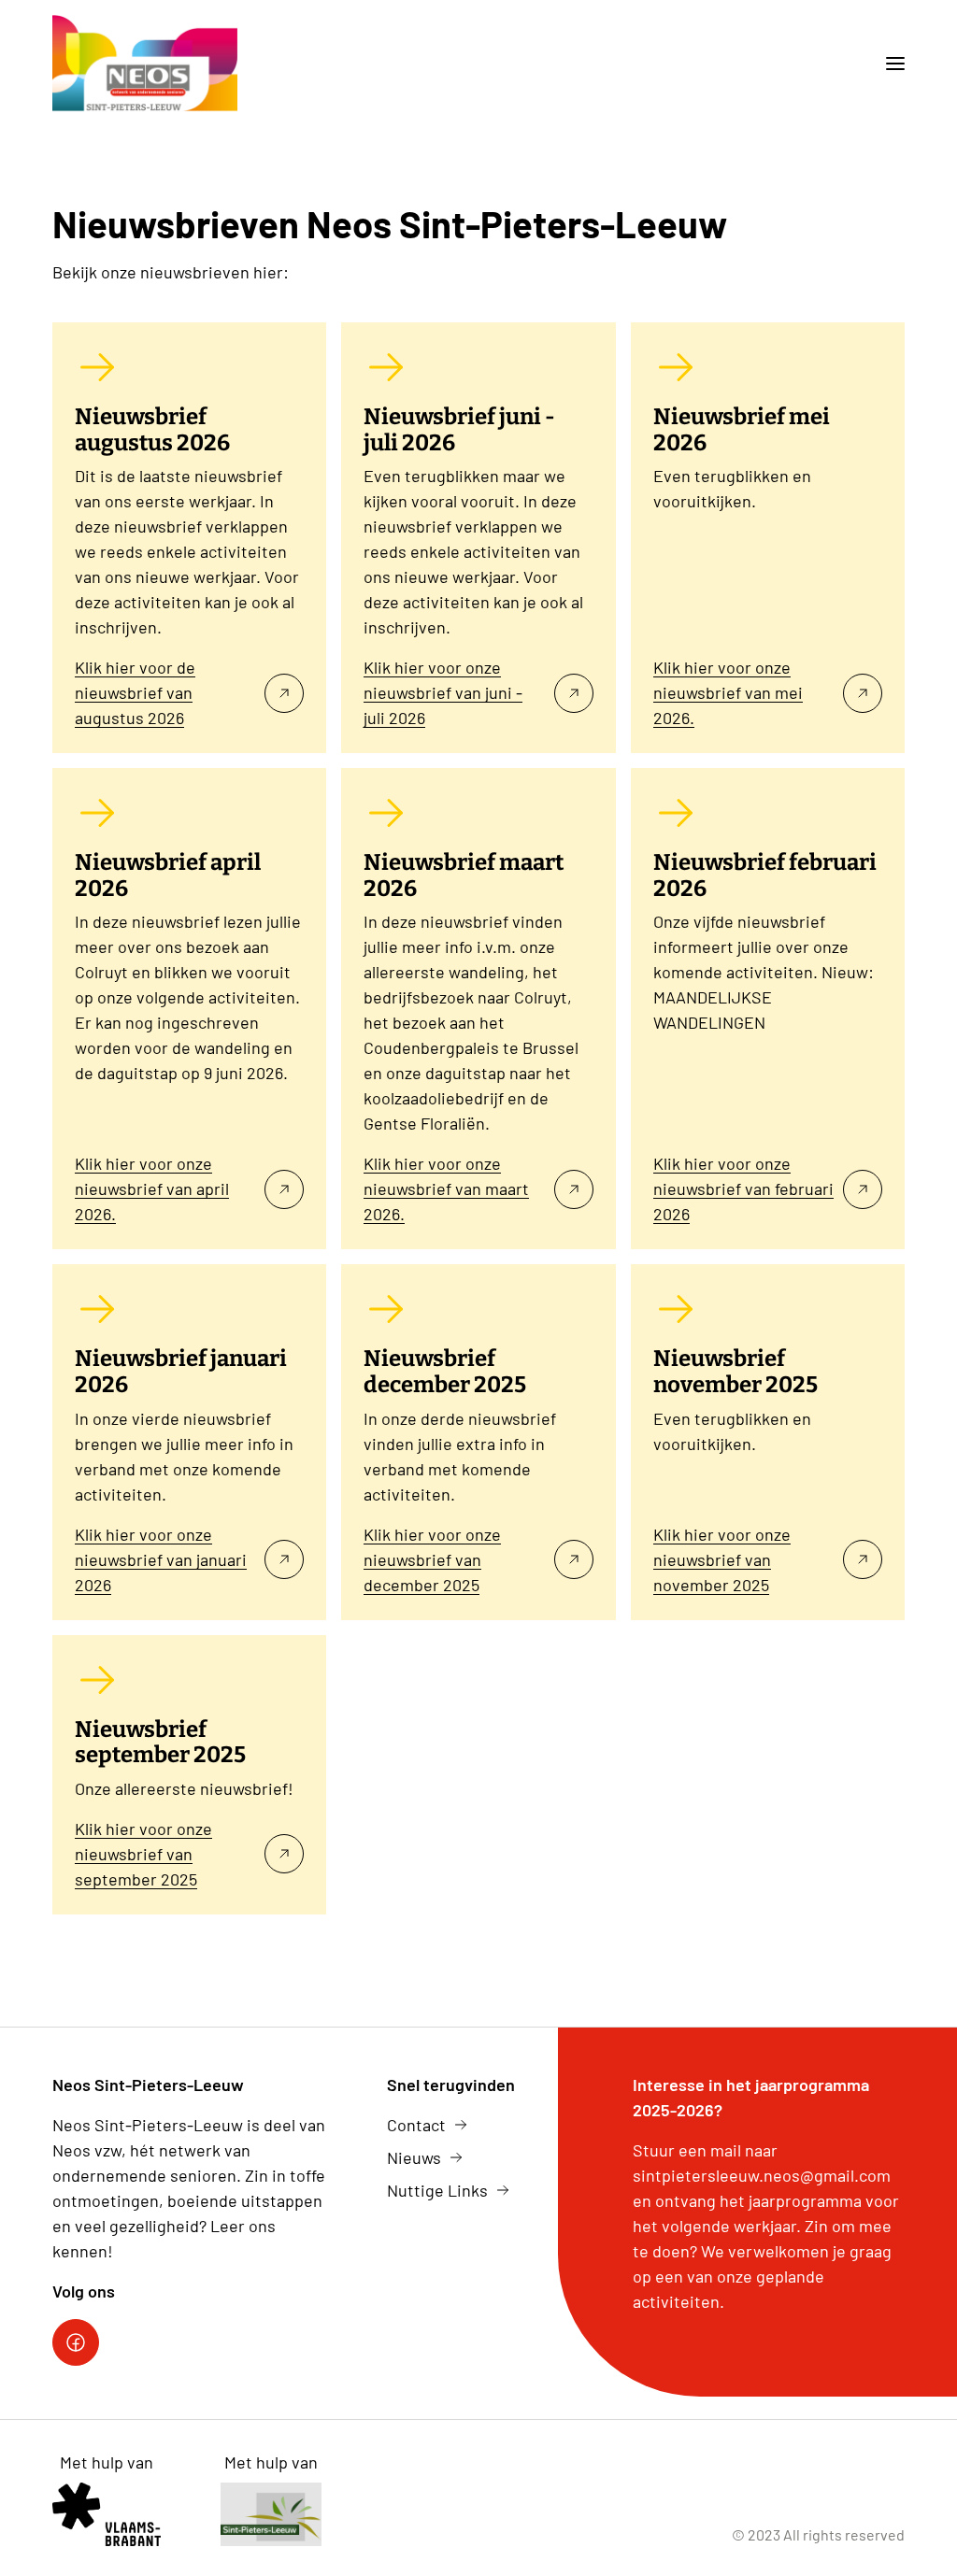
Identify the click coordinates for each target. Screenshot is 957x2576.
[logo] (145, 64)
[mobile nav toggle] (888, 64)
